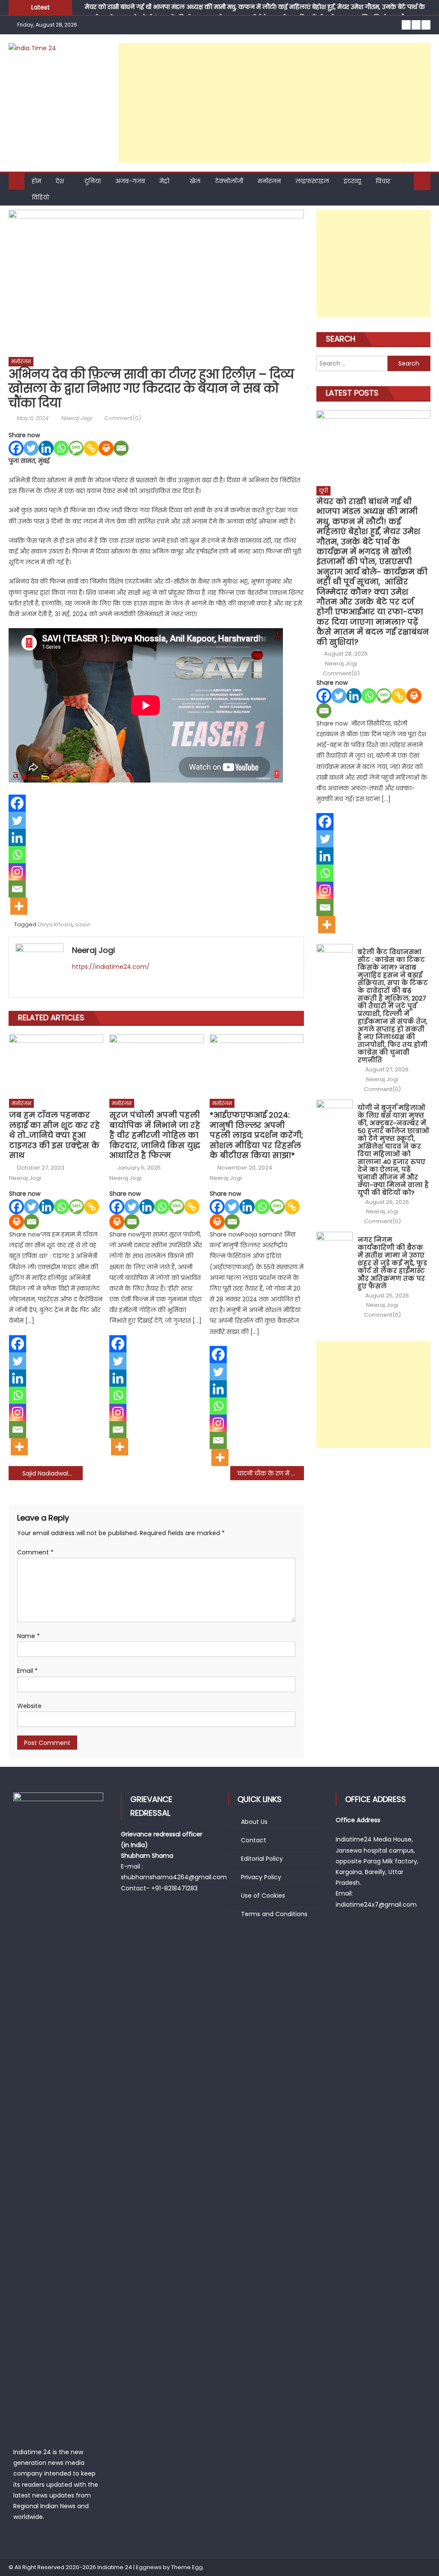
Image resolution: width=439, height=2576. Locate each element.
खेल (195, 181)
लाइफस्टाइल (312, 181)
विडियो (40, 197)
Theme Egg (187, 2567)
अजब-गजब (130, 181)
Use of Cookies (263, 1896)
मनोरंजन (269, 181)
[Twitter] (31, 448)
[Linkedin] (46, 448)
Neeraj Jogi (76, 418)
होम (36, 181)
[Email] (121, 448)
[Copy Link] (91, 448)
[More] (19, 906)
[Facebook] (16, 448)
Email (27, 1671)
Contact (254, 1840)
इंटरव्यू (352, 181)
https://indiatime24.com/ (111, 967)
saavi (83, 924)
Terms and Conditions (274, 1914)
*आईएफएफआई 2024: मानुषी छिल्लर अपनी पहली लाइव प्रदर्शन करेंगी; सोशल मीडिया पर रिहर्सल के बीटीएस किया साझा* (256, 1135)
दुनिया (93, 181)
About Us (254, 1822)
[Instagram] (17, 872)
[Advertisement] (274, 103)
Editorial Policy (262, 1859)
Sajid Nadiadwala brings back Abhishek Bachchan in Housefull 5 (52, 1473)
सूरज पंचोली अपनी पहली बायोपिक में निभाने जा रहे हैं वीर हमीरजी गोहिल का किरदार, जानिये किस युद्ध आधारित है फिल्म (155, 1135)
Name (29, 1636)
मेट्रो (164, 181)
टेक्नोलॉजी (229, 181)
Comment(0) (123, 418)
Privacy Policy (261, 1877)
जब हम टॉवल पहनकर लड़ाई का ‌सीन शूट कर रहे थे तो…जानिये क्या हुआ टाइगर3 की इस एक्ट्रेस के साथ (54, 1135)
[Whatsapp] (61, 448)
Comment (35, 1552)
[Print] (106, 448)
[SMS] (76, 448)
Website (29, 1706)
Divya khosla (55, 924)
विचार (383, 181)
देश (60, 181)
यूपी (323, 491)
